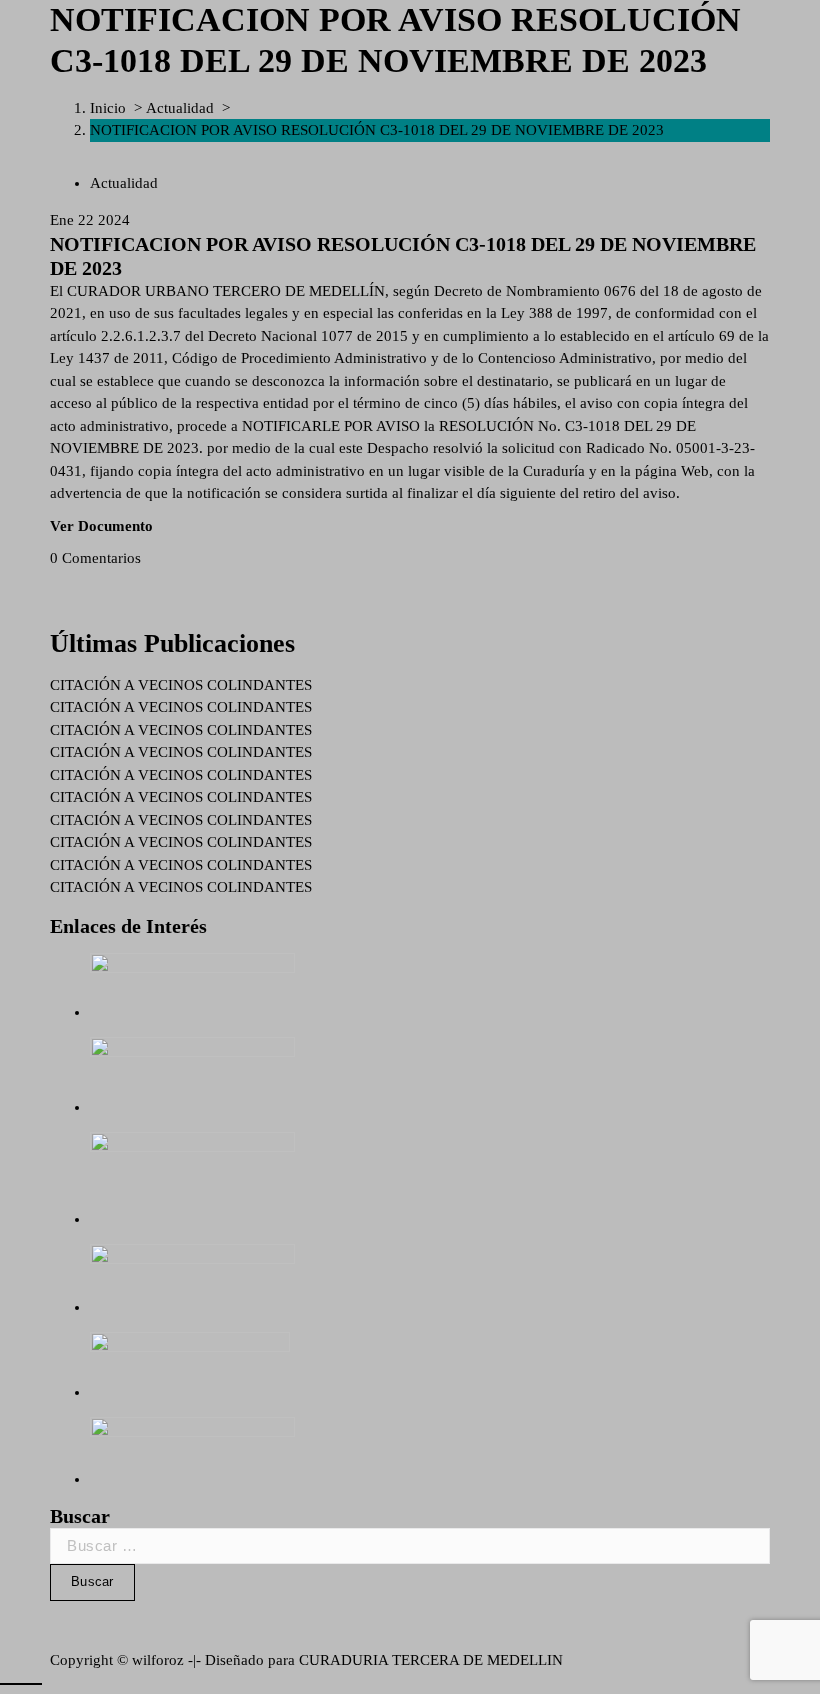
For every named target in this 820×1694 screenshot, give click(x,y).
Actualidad (180, 108)
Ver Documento (101, 526)
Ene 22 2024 (90, 220)
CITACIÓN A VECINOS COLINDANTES (181, 685)
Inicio (108, 108)
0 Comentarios (95, 558)
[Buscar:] (410, 1546)
